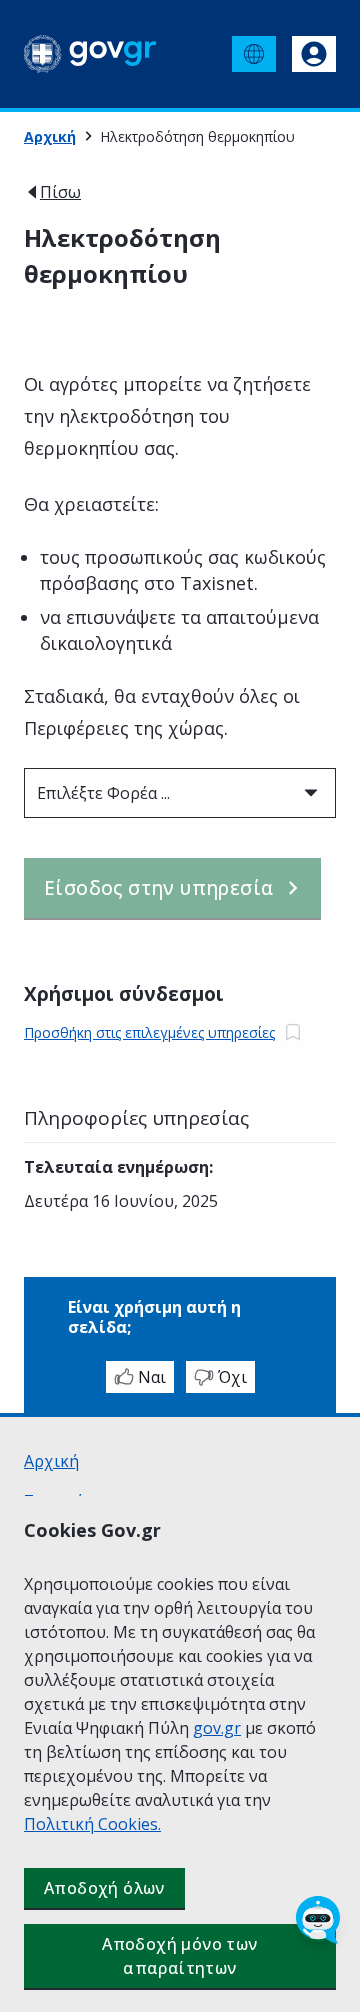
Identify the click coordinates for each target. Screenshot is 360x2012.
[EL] (254, 54)
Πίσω (60, 192)
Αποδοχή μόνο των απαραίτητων (179, 1956)
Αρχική (50, 136)
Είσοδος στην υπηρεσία (158, 888)
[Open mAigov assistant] (318, 1920)
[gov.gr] (90, 54)
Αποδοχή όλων (104, 1888)
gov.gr (217, 1728)
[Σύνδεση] (314, 54)
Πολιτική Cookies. (92, 1824)
